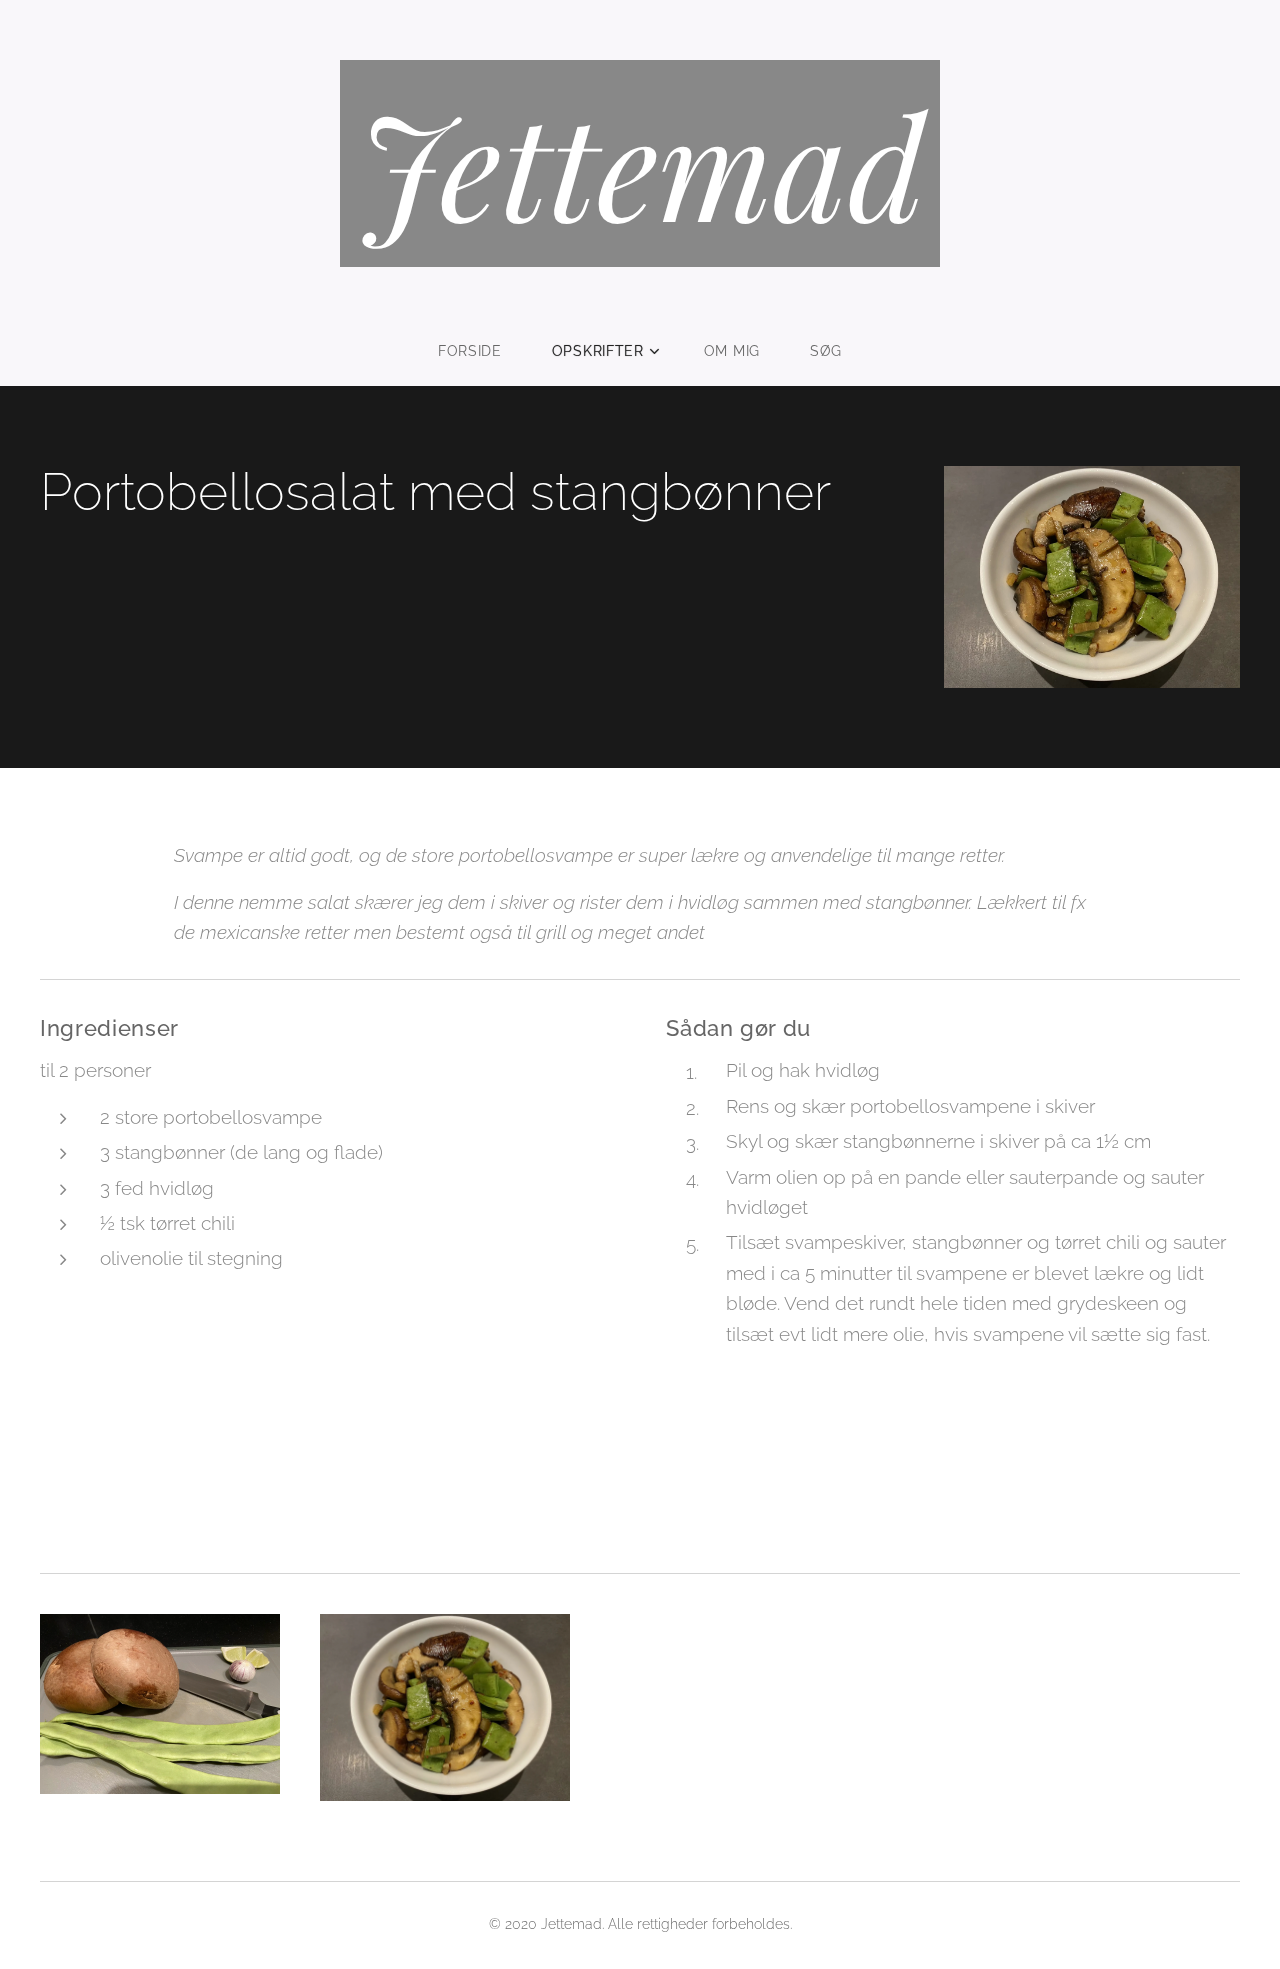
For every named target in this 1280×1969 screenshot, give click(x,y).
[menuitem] (482, 351)
